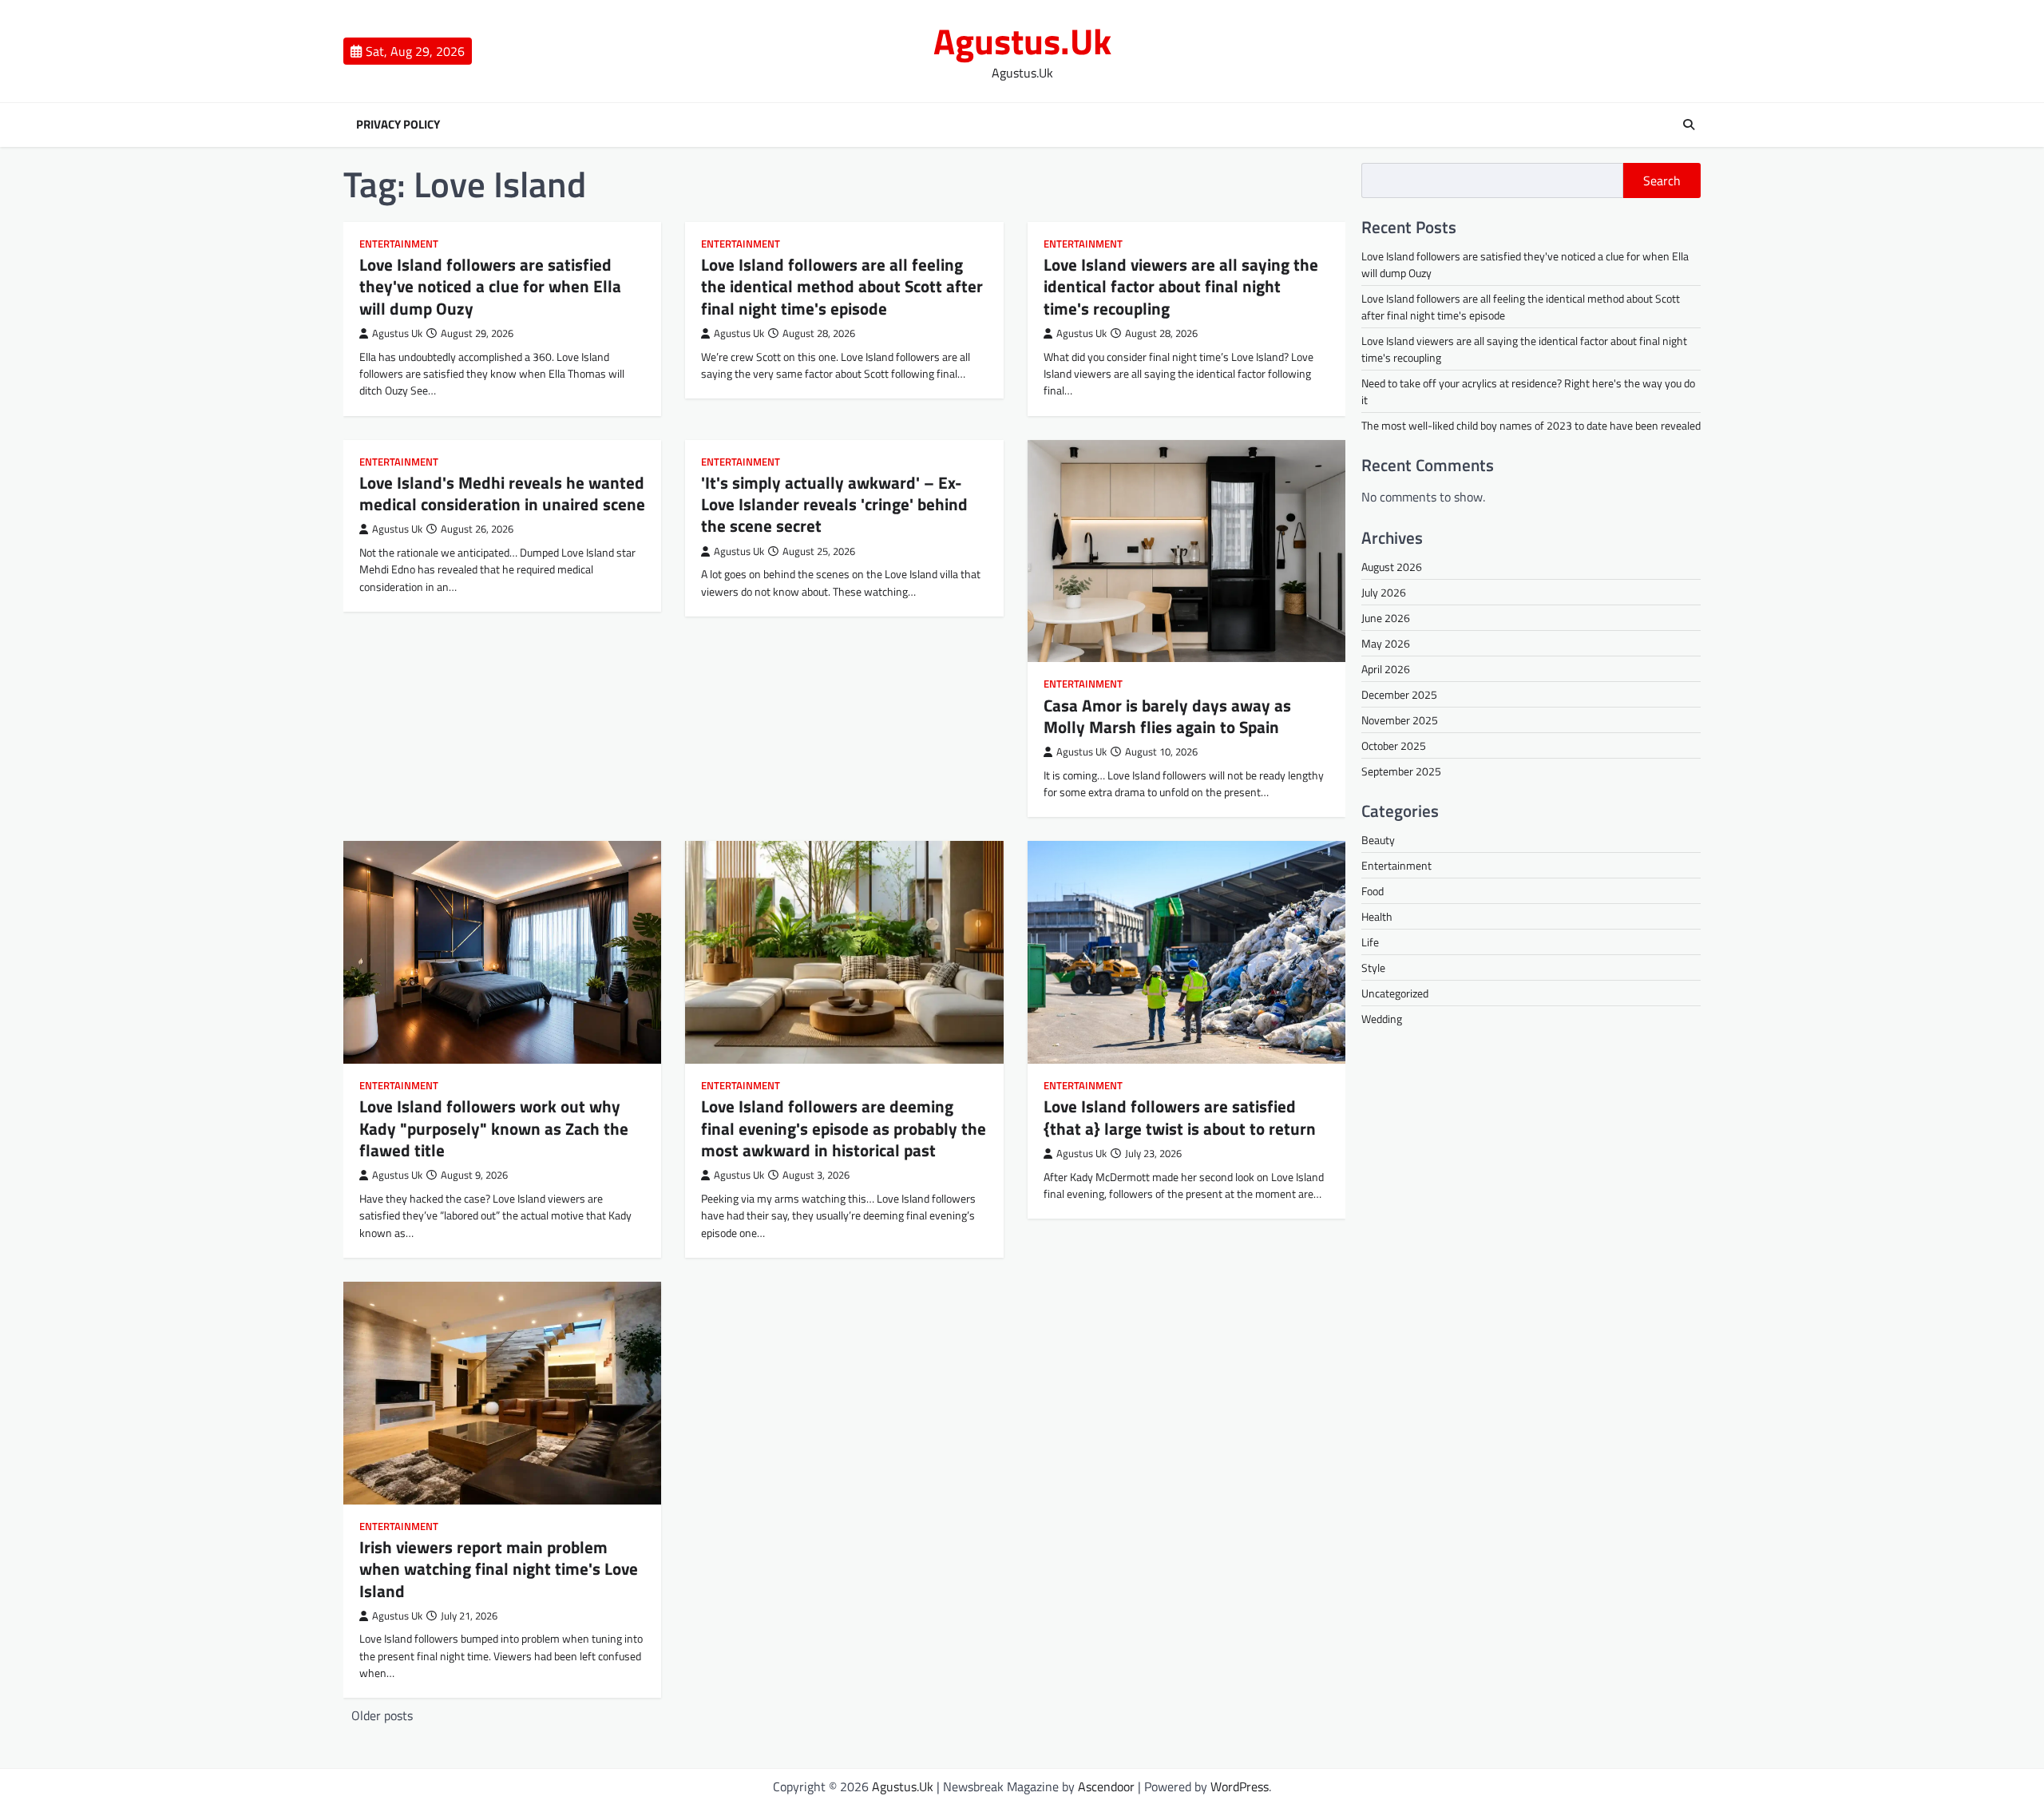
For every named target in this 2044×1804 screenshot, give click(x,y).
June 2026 (1386, 618)
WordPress (1240, 1786)
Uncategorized (1395, 993)
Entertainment (399, 244)
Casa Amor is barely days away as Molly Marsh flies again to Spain (1167, 716)
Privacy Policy (398, 125)
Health (1377, 916)
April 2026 (1386, 669)
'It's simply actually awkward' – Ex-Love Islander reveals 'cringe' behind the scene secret (834, 504)
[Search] (1689, 125)
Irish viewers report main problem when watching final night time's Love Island (499, 1569)
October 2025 (1394, 745)
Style (1373, 967)
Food (1373, 891)
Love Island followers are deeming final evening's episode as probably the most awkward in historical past (844, 1128)
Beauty (1378, 840)
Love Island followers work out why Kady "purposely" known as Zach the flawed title (494, 1128)
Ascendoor (1106, 1786)
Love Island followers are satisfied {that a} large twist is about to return (1180, 1117)
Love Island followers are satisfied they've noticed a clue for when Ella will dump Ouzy (490, 286)
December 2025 (1399, 694)
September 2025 (1401, 771)
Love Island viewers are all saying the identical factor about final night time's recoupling (1181, 286)
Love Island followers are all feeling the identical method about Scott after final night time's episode (842, 286)
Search (1662, 180)
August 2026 (1392, 567)
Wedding (1382, 1019)
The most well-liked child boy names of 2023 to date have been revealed (1531, 425)
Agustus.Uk (1022, 41)
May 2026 (1386, 643)
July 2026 (1384, 592)
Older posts (382, 1715)
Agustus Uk (397, 333)
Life (1370, 942)
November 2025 (1400, 720)
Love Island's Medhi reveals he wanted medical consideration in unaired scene (502, 493)
